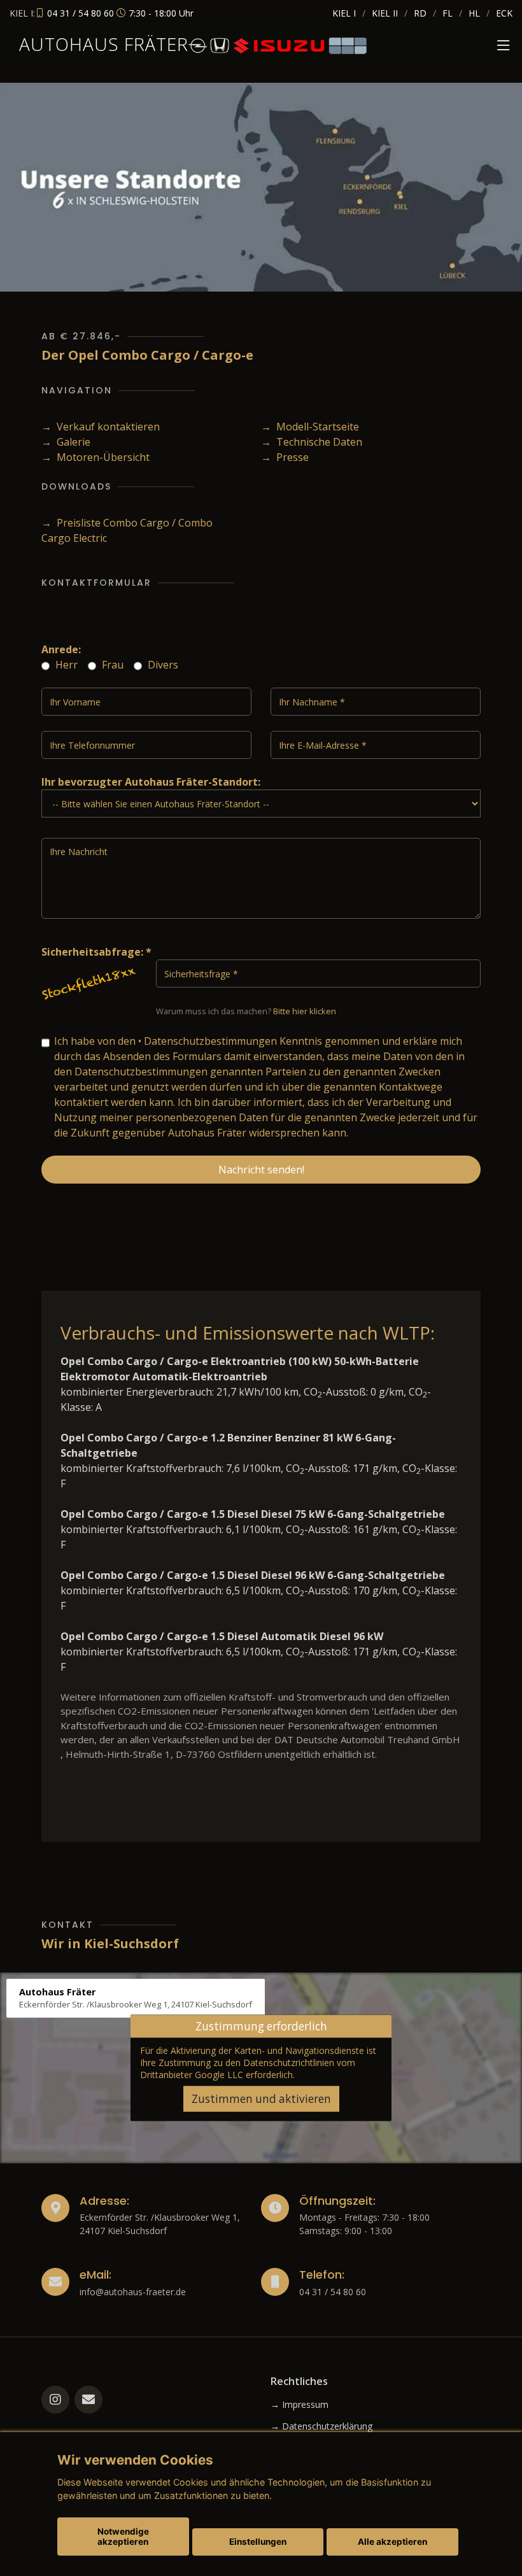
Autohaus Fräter (104, 44)
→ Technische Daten (312, 442)
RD (420, 13)
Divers (162, 665)
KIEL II (385, 13)
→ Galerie (66, 442)
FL (448, 13)
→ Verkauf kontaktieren (101, 427)
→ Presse (285, 457)
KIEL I (344, 13)
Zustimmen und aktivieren (261, 2098)
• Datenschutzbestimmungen (208, 1041)
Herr (65, 665)
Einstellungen (258, 2542)
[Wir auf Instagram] (55, 2400)
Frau (111, 665)
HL (474, 13)
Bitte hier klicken (305, 1011)
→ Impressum (300, 2405)
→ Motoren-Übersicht (95, 457)
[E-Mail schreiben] (88, 2400)
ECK (504, 13)
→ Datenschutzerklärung (321, 2426)
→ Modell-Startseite (310, 427)
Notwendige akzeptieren (123, 2537)
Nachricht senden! (261, 1170)
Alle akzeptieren (392, 2542)
